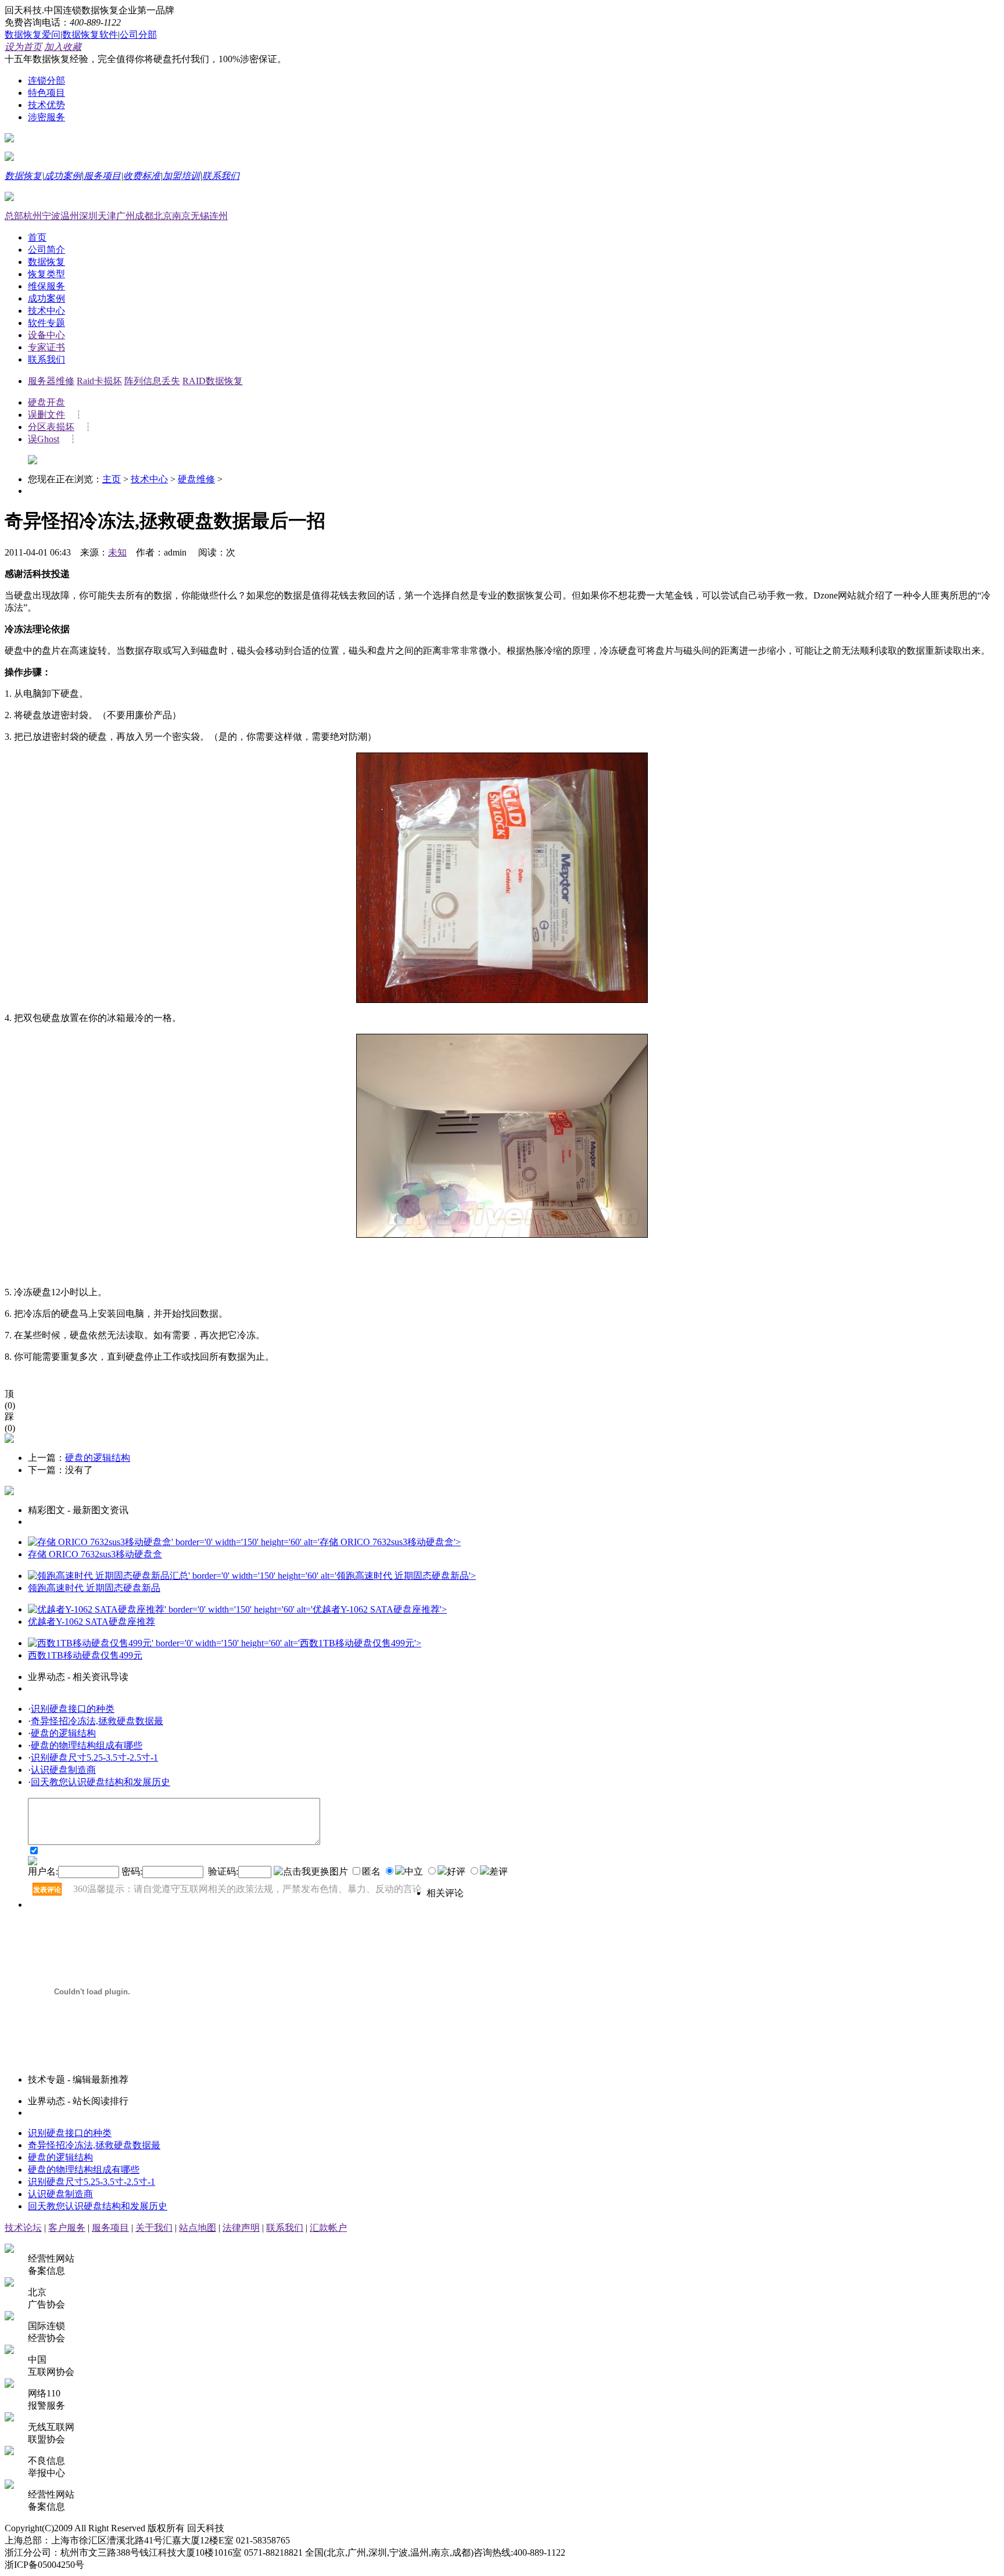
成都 (144, 216)
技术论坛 (23, 2228)
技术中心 (46, 311)
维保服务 (46, 286)
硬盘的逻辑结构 (98, 1458)
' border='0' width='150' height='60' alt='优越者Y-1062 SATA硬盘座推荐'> (306, 1609)
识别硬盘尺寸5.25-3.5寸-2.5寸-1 (94, 1758)
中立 (414, 1871)
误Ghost (44, 439)
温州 (70, 216)
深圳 (88, 216)
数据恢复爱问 (33, 35)
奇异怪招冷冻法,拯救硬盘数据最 (97, 1721)
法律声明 (241, 2228)
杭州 (33, 216)
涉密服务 (46, 117)
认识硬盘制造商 (63, 1770)
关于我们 (154, 2228)
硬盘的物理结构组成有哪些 (87, 1745)
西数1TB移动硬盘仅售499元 (85, 1655)
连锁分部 (46, 80)
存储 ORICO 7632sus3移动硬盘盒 (95, 1554)
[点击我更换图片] (311, 1872)
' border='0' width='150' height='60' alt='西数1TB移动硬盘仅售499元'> (286, 1643)
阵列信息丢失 (152, 381)
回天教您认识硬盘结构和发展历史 (101, 1782)
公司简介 (46, 250)
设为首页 (23, 47)
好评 (456, 1871)
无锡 (200, 216)
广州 (125, 216)
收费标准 (142, 176)
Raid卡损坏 (99, 381)
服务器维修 (51, 381)
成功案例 (63, 176)
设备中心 (46, 335)
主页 (112, 479)
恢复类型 (46, 274)
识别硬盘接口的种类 (73, 1709)
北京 (163, 216)
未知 (117, 552)
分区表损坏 (51, 427)
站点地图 (198, 2228)
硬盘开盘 (46, 402)
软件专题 (46, 323)
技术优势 (46, 105)
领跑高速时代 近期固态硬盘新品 (94, 1588)
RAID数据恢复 (213, 381)
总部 (14, 216)
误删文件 (46, 415)
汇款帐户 (328, 2228)
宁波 (51, 216)
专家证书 (46, 347)
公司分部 (138, 35)
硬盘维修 (196, 479)
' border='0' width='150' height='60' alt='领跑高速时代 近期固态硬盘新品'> (332, 1576)
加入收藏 (63, 47)
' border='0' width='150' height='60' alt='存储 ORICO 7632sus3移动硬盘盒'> (316, 1542)
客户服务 (67, 2228)
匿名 (372, 1871)
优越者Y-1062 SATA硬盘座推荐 (92, 1622)
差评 (499, 1871)
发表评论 (47, 1890)
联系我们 (221, 176)
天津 (107, 216)
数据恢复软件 (90, 35)
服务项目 (102, 176)
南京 (181, 216)
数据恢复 (23, 176)
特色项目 (46, 93)
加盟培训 (181, 176)
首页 (37, 237)
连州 (218, 216)
